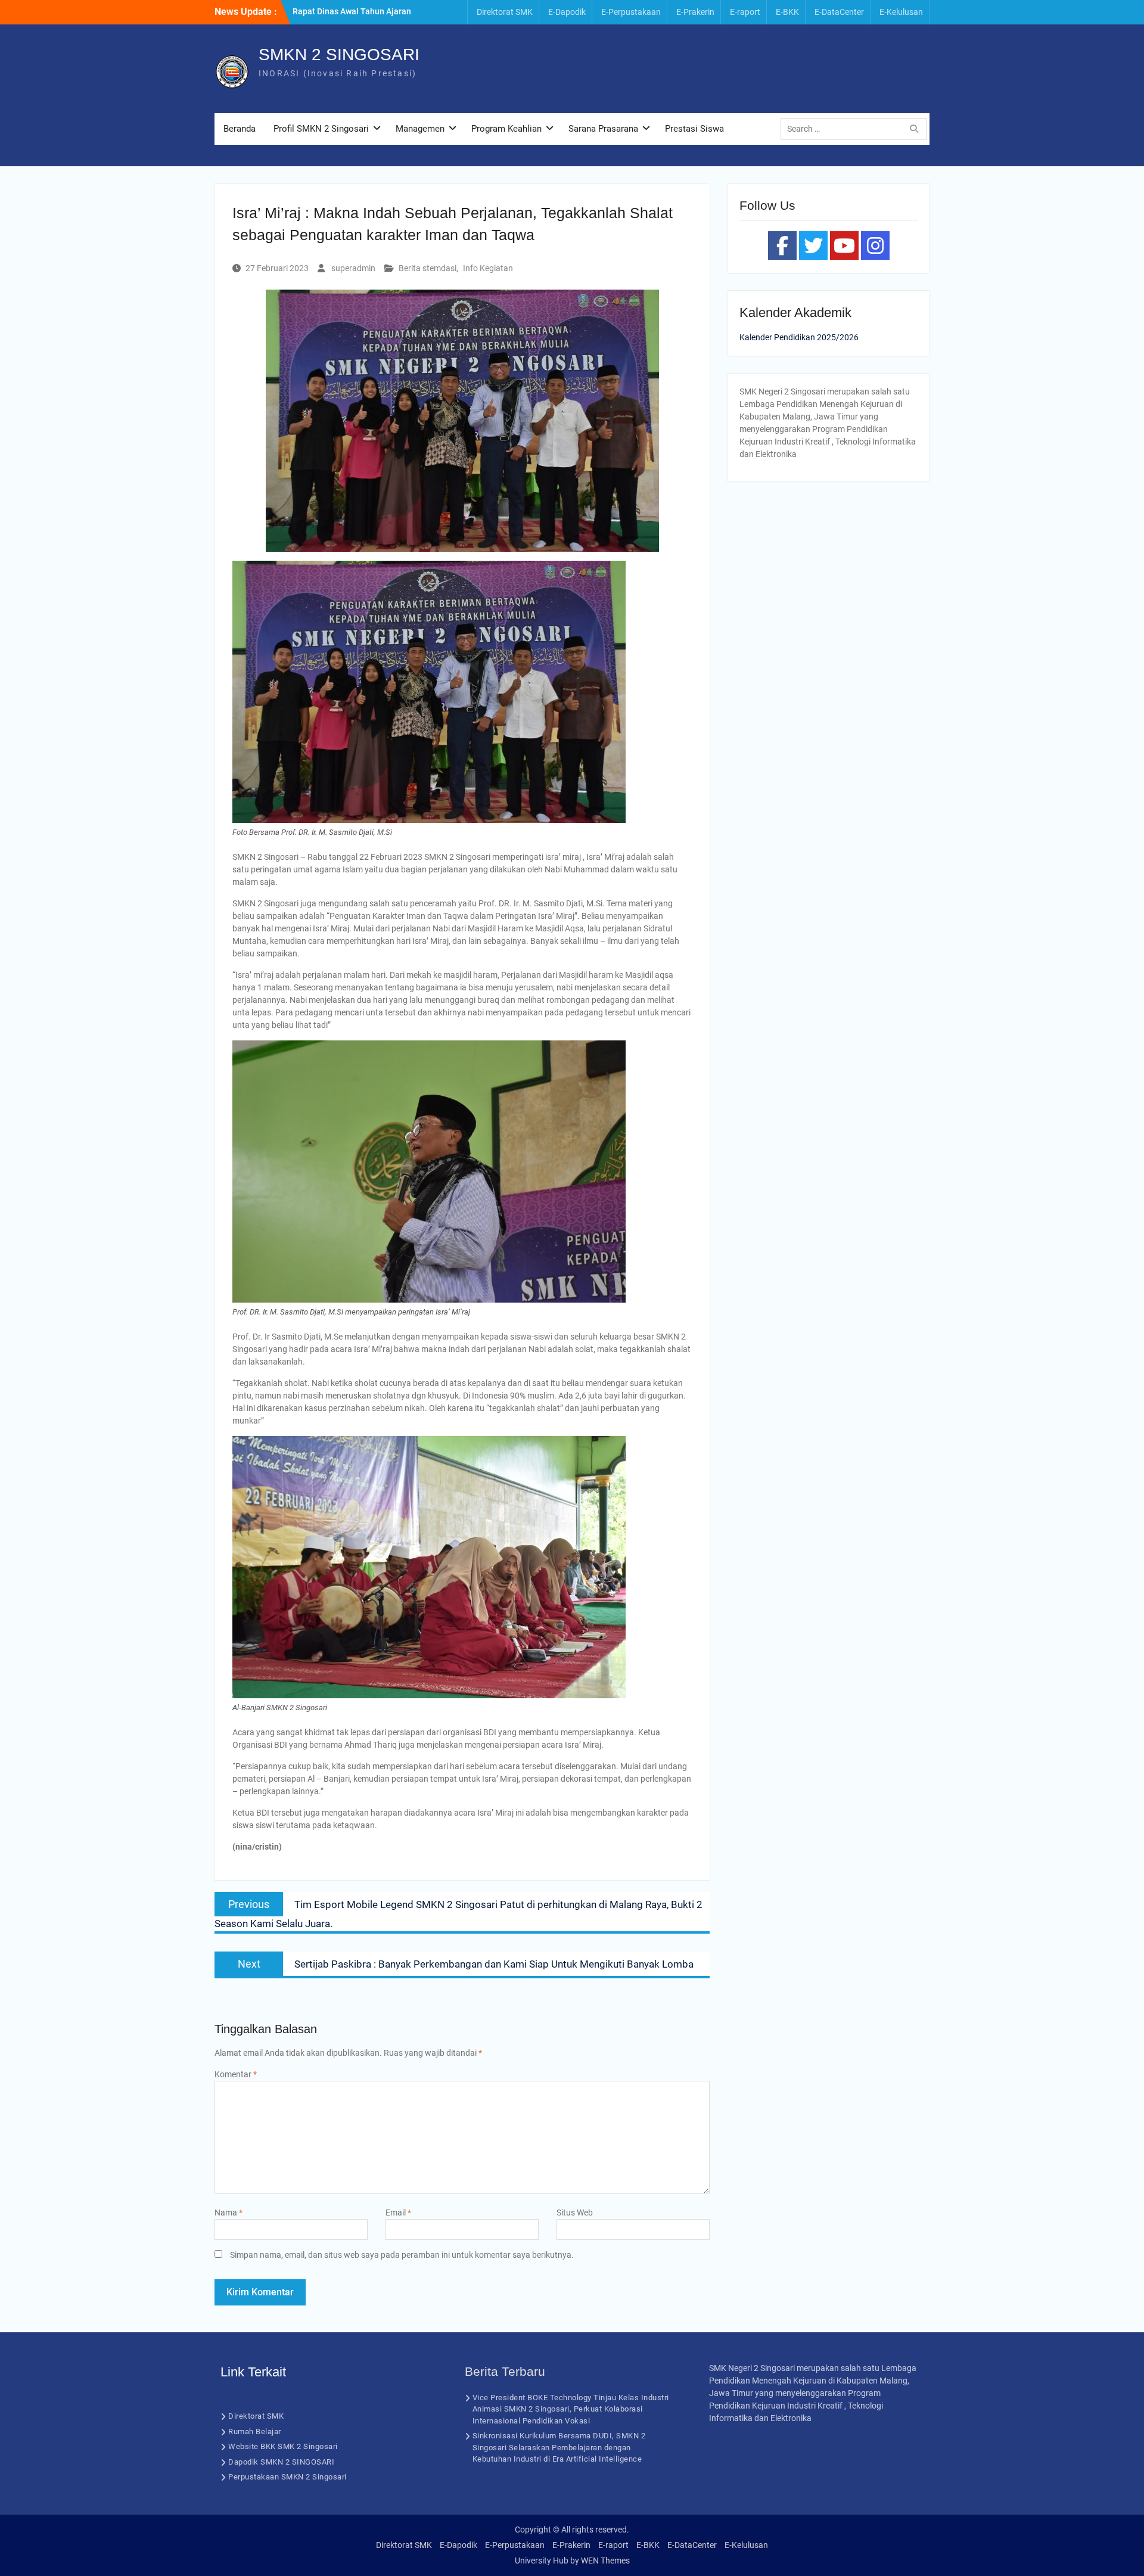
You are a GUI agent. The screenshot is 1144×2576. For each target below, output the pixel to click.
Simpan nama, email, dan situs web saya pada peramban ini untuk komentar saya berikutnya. (402, 2255)
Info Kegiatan (488, 268)
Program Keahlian (506, 129)
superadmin (353, 268)
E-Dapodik (567, 12)
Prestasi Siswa (694, 129)
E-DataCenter (839, 12)
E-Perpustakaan (631, 12)
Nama (229, 2213)
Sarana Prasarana (603, 129)
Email (398, 2213)
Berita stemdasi (428, 268)
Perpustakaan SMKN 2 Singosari (287, 2477)
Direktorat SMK (505, 12)
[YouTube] (844, 246)
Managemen (420, 129)
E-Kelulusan (901, 12)
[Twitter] (813, 246)
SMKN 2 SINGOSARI (339, 55)
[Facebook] (782, 246)
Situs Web (575, 2213)
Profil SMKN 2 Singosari (321, 129)
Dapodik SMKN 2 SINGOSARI (281, 2462)
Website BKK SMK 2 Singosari (283, 2446)
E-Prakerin (695, 12)
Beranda (240, 129)
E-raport (745, 12)
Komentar (236, 2074)
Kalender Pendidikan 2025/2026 (799, 337)
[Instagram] (875, 246)
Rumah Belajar (255, 2431)
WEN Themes (605, 2561)
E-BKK (787, 12)
